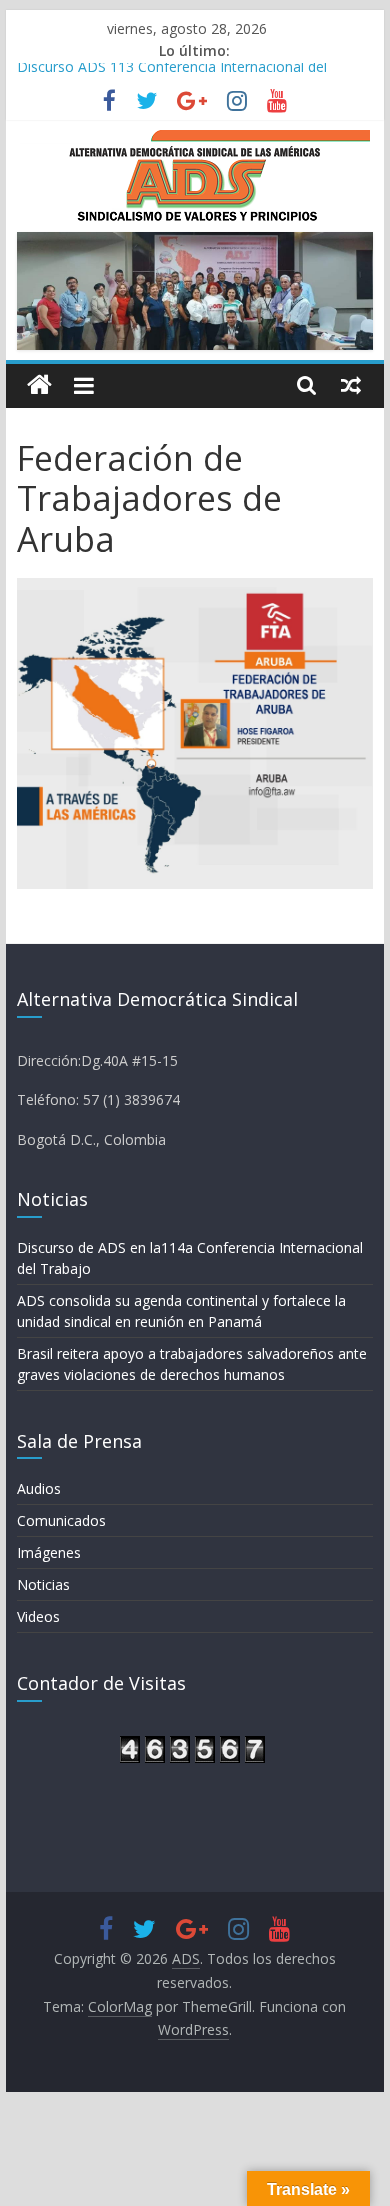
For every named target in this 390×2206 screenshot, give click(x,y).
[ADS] (39, 385)
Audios (39, 1488)
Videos (38, 1616)
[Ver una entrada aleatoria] (351, 385)
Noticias (43, 1584)
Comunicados (61, 1520)
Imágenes (49, 1552)
